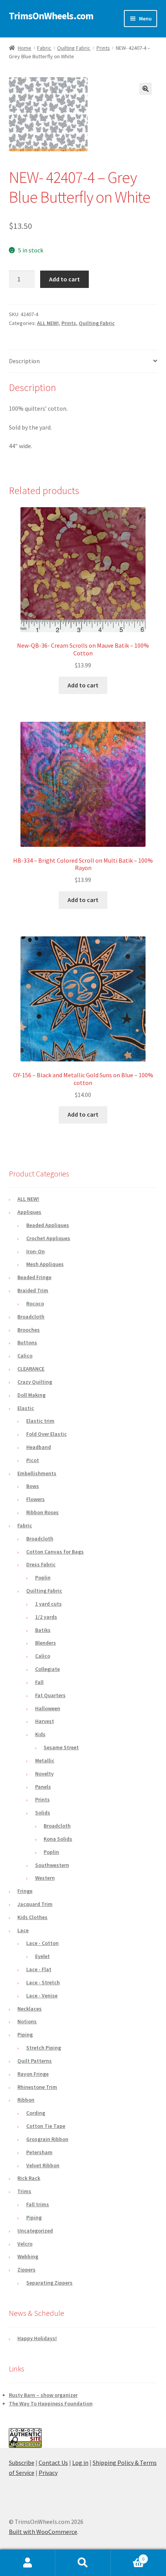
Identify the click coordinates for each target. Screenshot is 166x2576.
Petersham (39, 2152)
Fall (39, 1682)
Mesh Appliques (45, 1264)
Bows (33, 1486)
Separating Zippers (49, 2283)
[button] (146, 89)
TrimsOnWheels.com (51, 16)
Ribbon (26, 2100)
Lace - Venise (42, 1995)
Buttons (27, 1342)
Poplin (43, 1577)
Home (25, 48)
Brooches (29, 1330)
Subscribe (22, 2463)
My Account (28, 2563)
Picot (33, 1460)
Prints (103, 48)
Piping (25, 2034)
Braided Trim (33, 1290)
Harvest (45, 1721)
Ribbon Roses (42, 1512)
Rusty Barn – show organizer (43, 2395)
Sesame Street (61, 1747)
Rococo (35, 1303)
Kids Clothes (32, 1917)
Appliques (29, 1212)
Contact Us (53, 2463)
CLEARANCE (31, 1369)
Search (83, 2563)
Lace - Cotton (42, 1943)
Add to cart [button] (83, 685)
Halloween (48, 1708)
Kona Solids (58, 1839)
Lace (23, 1930)
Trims (24, 2191)
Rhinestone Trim (37, 2087)
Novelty (44, 1774)
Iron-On (36, 1251)
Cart (128, 2556)
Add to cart (64, 279)
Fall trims (38, 2204)
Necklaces (30, 2009)
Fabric (44, 48)
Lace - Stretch (43, 1982)
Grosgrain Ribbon (47, 2139)
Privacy (48, 2473)
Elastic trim (40, 1421)
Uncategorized (35, 2231)
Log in (80, 2463)
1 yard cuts (48, 1604)
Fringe (25, 1891)
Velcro (25, 2244)
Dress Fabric (41, 1564)
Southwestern (52, 1865)
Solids (43, 1813)
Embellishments (37, 1473)
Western (45, 1878)
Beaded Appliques (48, 1225)
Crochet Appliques (48, 1238)
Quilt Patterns (35, 2061)
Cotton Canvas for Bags (55, 1552)
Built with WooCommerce (43, 2532)
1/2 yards (46, 1617)
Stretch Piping (44, 2048)
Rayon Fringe (33, 2074)
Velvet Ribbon (43, 2165)
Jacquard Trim (35, 1904)
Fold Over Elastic (47, 1434)
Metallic (45, 1760)
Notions (27, 2021)
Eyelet (42, 1956)
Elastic (26, 1408)
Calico (25, 1356)
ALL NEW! (48, 323)
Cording (36, 2113)
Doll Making (31, 1395)
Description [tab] (24, 361)
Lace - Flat (39, 1969)
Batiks (43, 1630)
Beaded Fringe (34, 1277)
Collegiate (47, 1669)
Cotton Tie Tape (46, 2126)
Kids (40, 1734)
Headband (39, 1447)
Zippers (26, 2270)
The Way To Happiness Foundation (51, 2403)
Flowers (36, 1499)
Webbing (28, 2256)
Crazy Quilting (35, 1382)
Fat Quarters (50, 1695)
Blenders (46, 1643)
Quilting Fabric (74, 48)
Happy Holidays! (37, 2338)
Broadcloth (31, 1317)
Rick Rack (29, 2178)
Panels (43, 1787)
